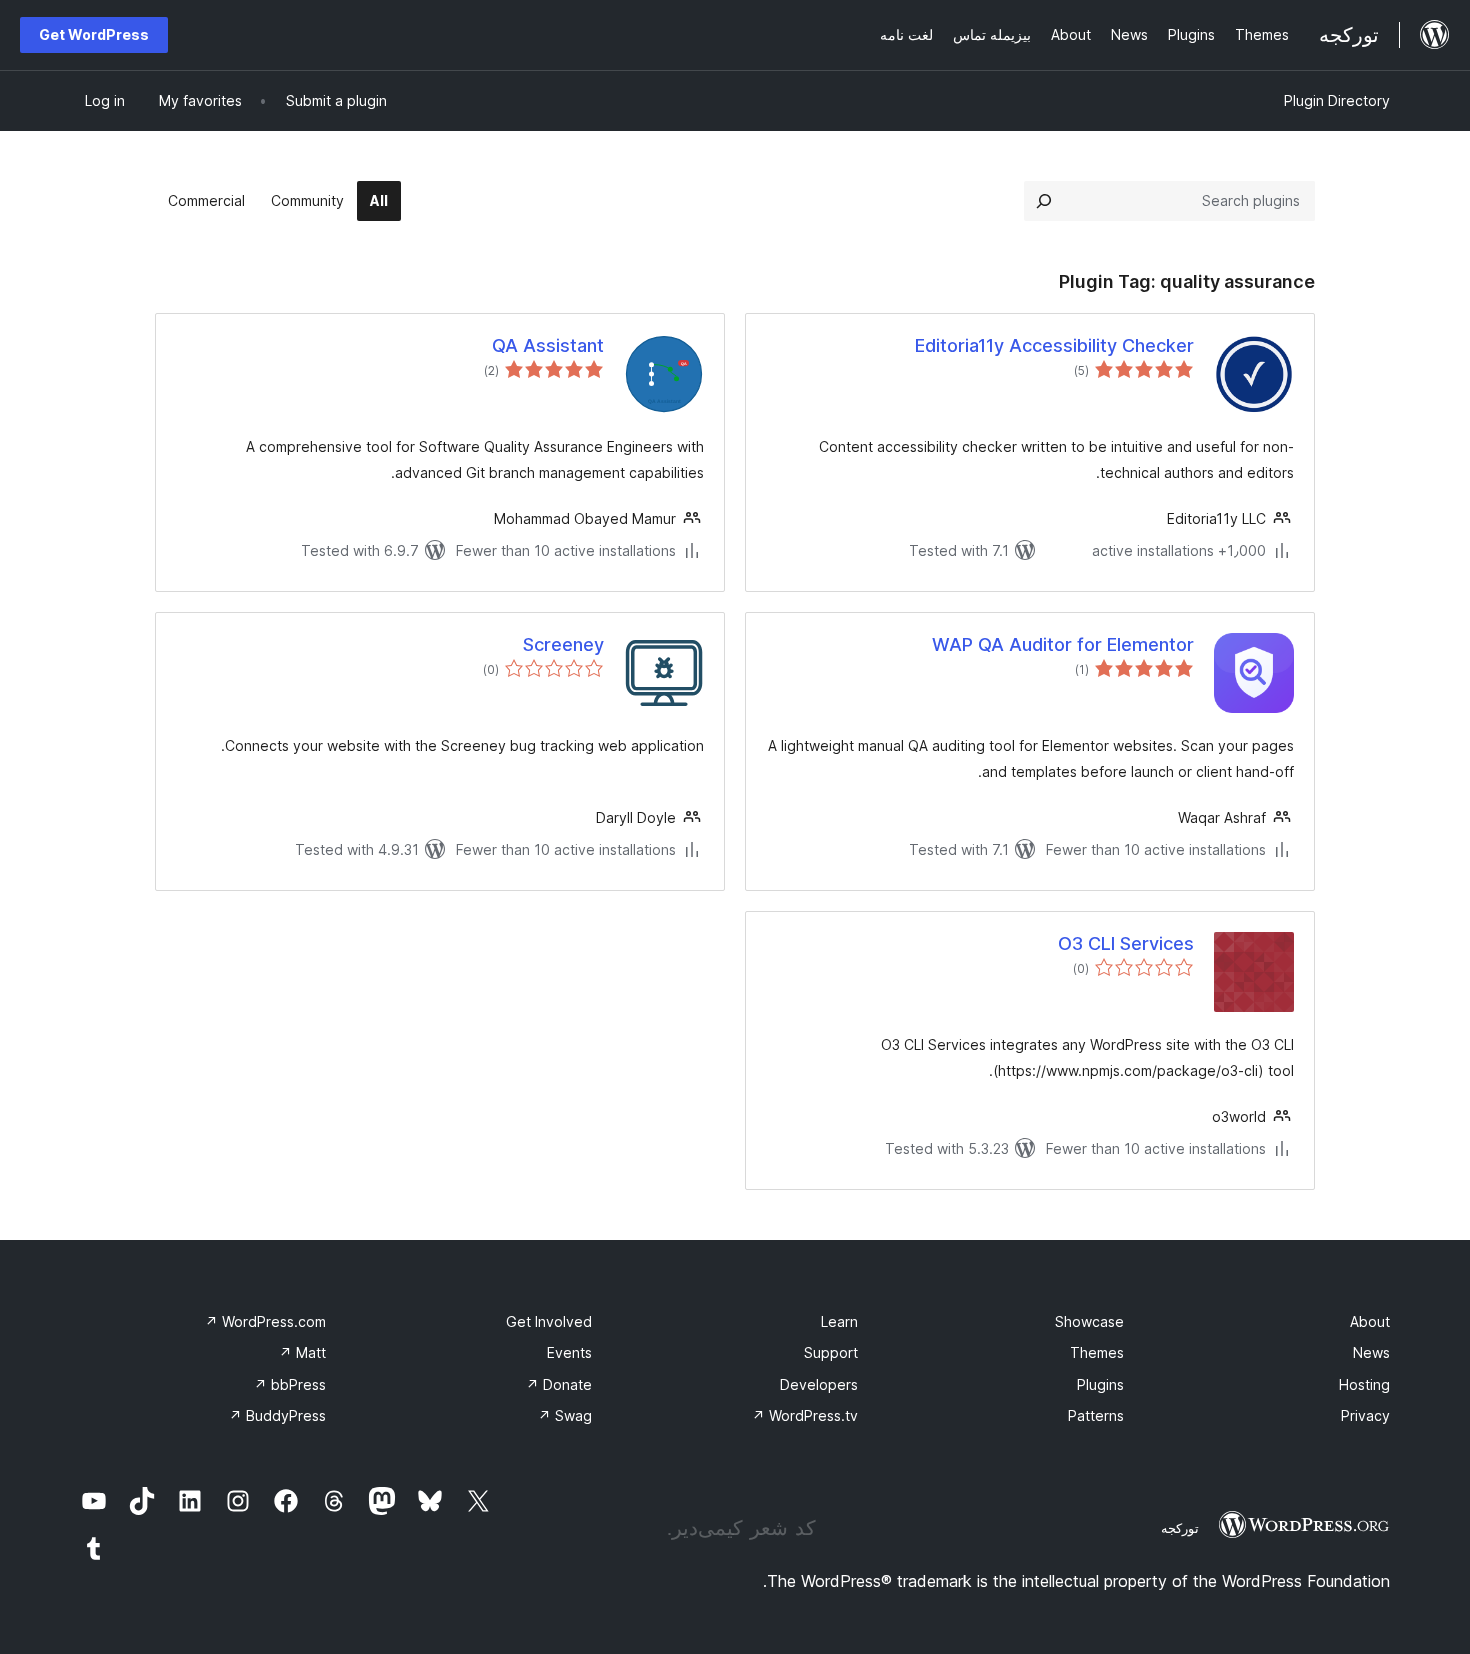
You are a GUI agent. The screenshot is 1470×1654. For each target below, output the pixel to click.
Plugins (1100, 1384)
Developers (819, 1384)
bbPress (290, 1384)
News (1371, 1352)
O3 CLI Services (1126, 943)
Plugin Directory (1337, 100)
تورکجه (1180, 1528)
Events (569, 1352)
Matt (302, 1352)
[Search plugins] (1044, 201)
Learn (839, 1321)
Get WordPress (94, 34)
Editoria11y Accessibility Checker (1054, 345)
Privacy (1365, 1415)
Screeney (563, 644)
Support (831, 1352)
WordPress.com (265, 1321)
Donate (559, 1384)
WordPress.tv (805, 1415)
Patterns (1096, 1415)
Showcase (1089, 1321)
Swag (565, 1415)
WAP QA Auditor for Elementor (1063, 644)
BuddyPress (277, 1415)
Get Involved (549, 1321)
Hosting (1364, 1384)
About (1370, 1321)
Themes (1097, 1352)
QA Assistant (548, 345)
